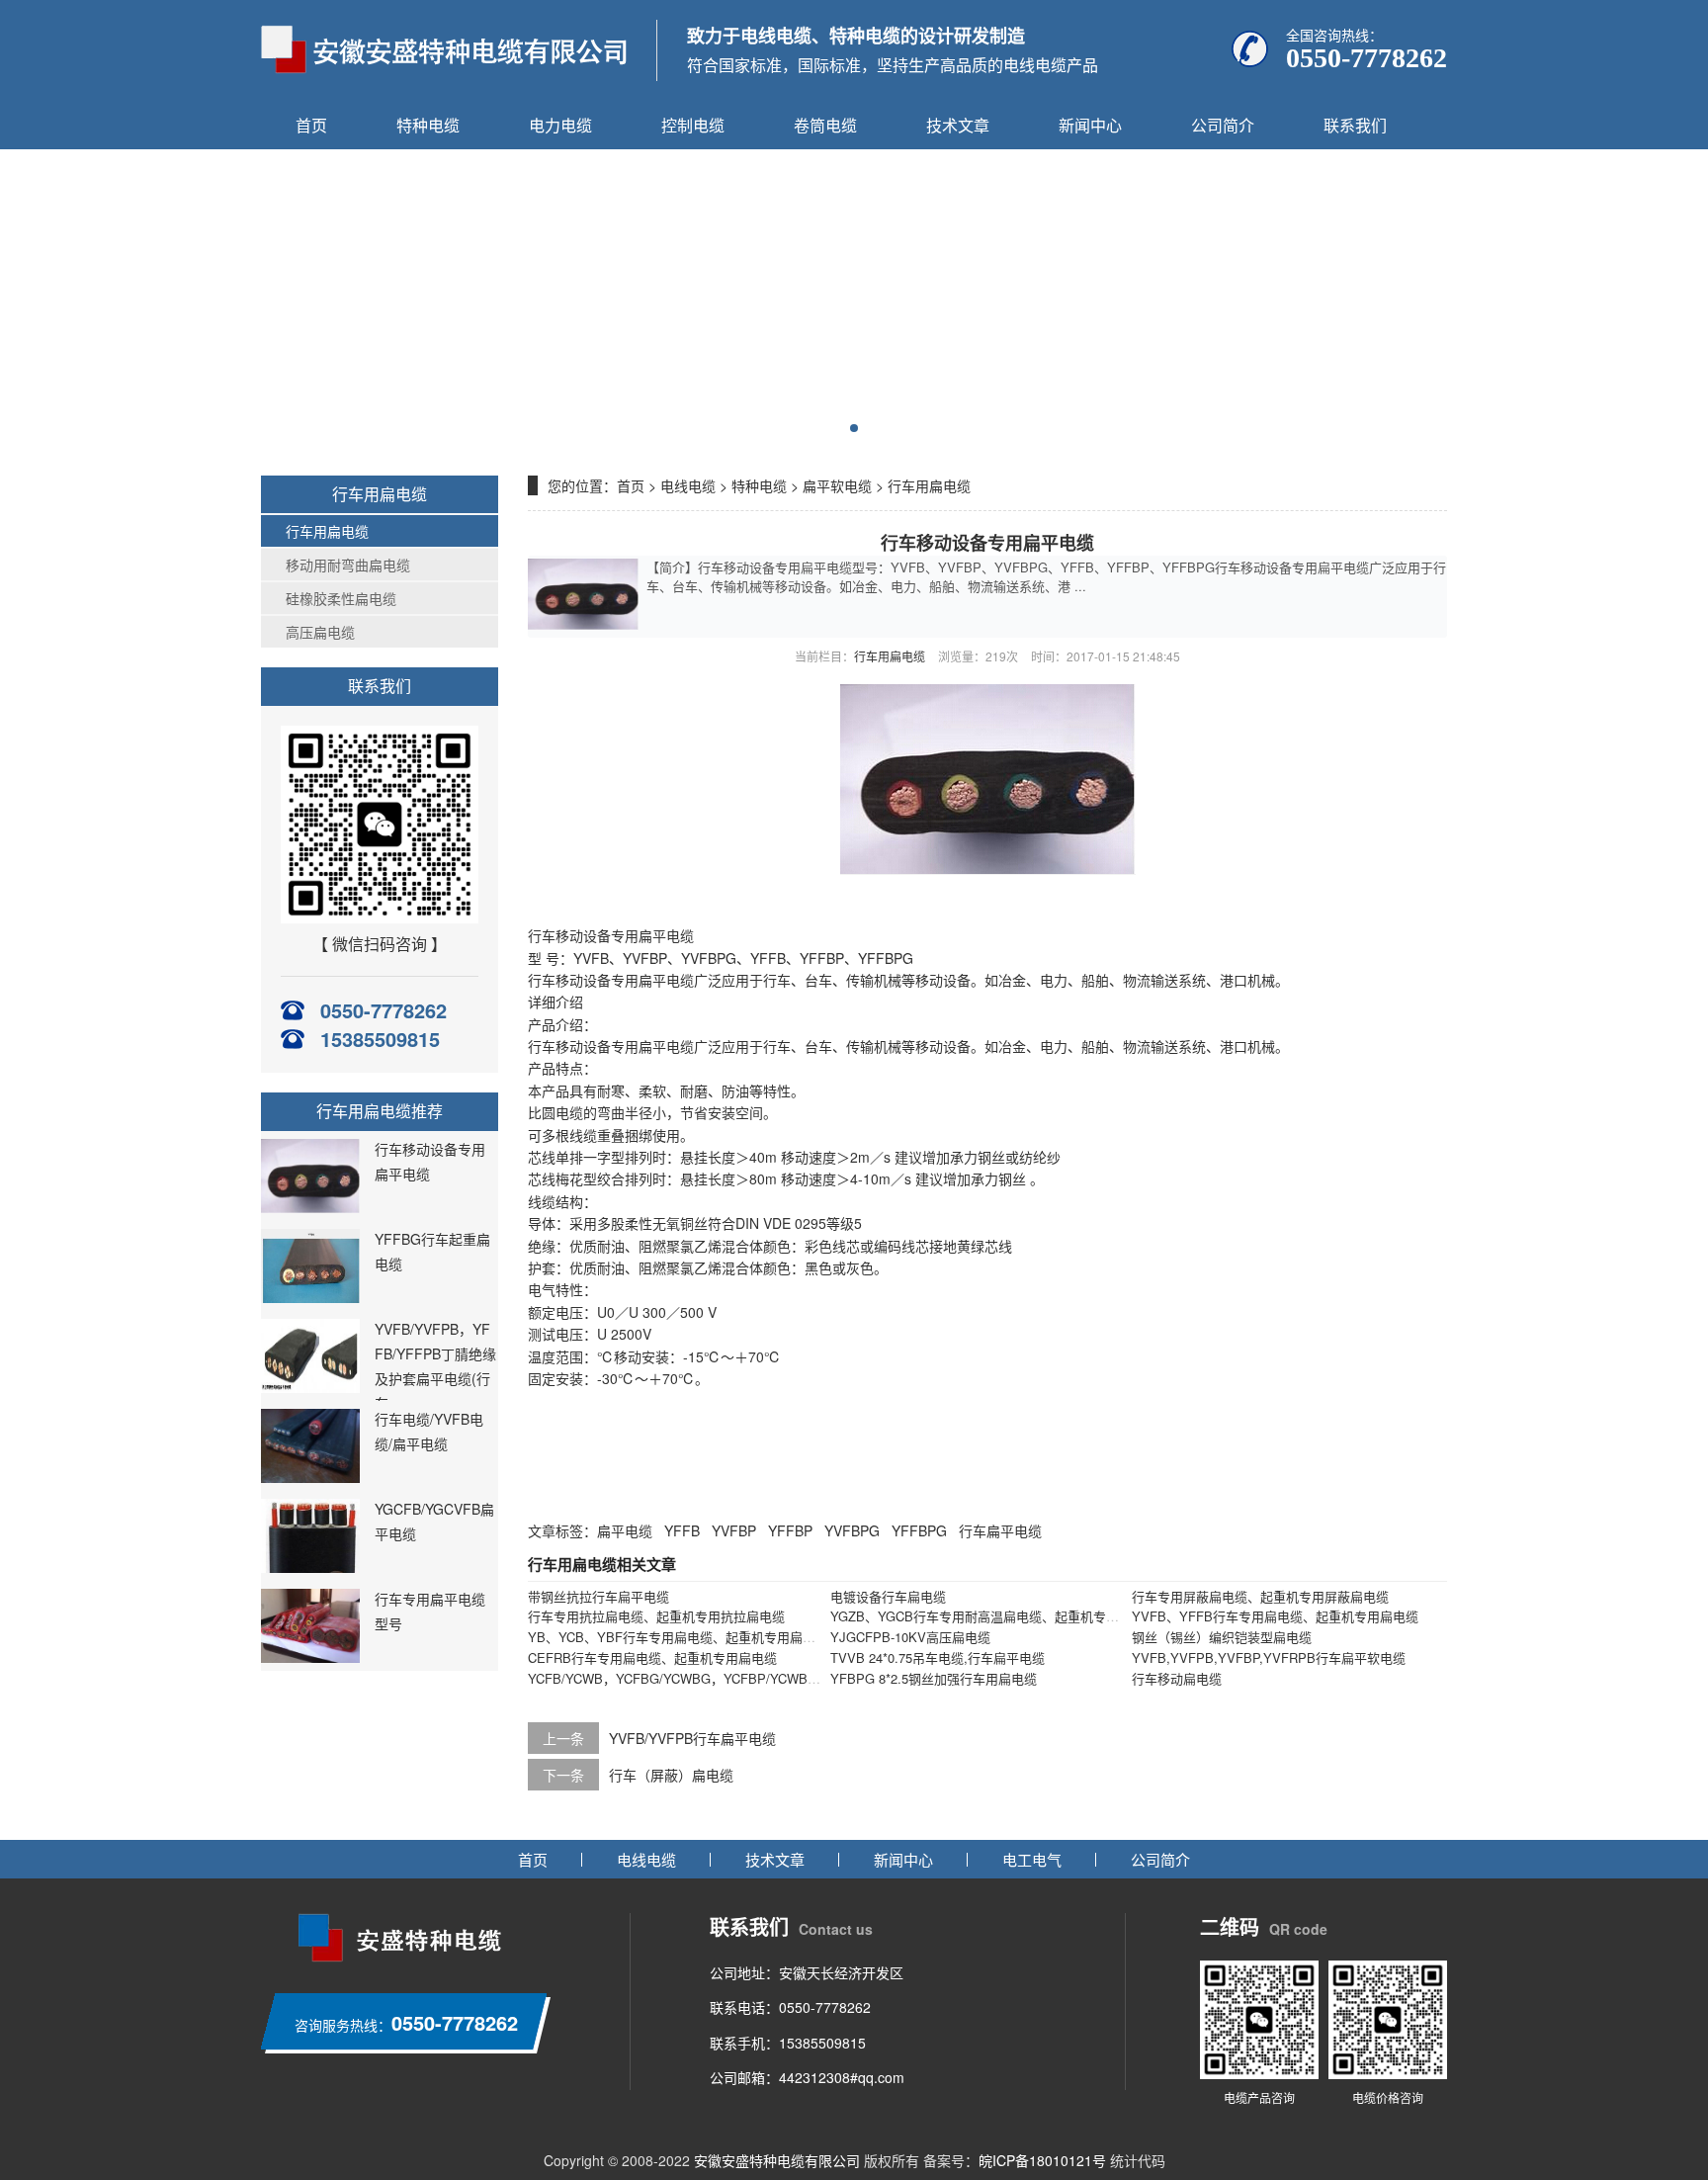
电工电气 (1032, 1859)
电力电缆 (560, 125)
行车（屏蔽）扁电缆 (671, 1775)
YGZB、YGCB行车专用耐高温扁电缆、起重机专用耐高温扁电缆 (1013, 1616)
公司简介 (1223, 125)
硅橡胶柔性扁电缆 (341, 598)
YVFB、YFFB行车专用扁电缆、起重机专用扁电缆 (1275, 1616)
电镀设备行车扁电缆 (888, 1596)
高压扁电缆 (320, 632)
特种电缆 (428, 125)
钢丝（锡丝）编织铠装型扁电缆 (1222, 1637)
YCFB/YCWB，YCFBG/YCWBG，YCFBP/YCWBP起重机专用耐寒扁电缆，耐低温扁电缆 (781, 1678)
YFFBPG (919, 1530)
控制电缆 (693, 125)
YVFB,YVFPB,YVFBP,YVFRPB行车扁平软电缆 (1269, 1657)
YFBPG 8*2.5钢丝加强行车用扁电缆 (934, 1678)
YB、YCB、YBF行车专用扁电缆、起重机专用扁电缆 (678, 1637)
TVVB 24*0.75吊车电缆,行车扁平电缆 (938, 1657)
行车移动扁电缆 (1177, 1678)
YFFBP (790, 1530)
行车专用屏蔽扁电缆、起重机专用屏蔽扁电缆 (1260, 1596)
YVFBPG (852, 1530)
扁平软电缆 (837, 485)
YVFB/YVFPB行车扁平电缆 (692, 1738)
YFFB (682, 1530)
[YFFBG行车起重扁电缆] (310, 1297)
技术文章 (958, 125)
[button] (854, 428)
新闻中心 (1090, 125)
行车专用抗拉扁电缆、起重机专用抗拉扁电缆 (656, 1616)
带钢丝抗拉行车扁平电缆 (598, 1596)
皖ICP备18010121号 (1042, 2160)
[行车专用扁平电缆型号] (310, 1657)
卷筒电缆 (825, 125)
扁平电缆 (625, 1530)
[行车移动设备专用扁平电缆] (310, 1207)
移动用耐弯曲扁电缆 (348, 565)
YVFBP (734, 1530)
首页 (311, 125)
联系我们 (1355, 125)
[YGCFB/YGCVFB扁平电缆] (310, 1567)
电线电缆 (688, 485)
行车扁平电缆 (1000, 1530)
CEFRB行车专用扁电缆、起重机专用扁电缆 (652, 1657)
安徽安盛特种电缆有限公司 (777, 2160)
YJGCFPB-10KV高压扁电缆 (910, 1637)
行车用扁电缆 (327, 531)
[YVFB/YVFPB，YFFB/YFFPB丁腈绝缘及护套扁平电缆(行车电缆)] (310, 1387)
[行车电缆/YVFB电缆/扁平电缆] (310, 1477)
